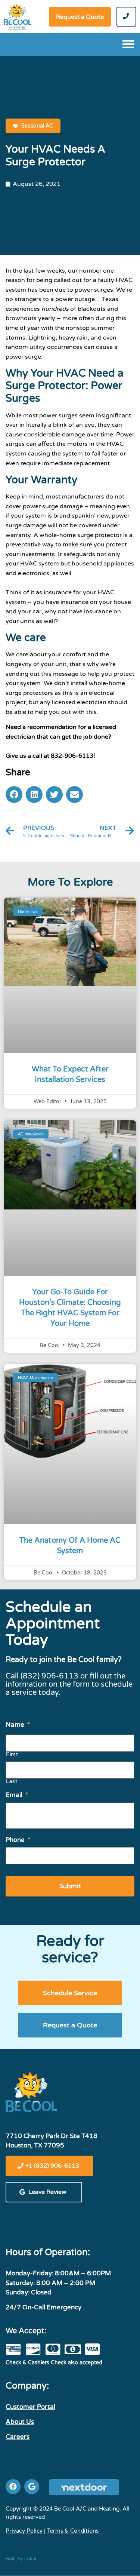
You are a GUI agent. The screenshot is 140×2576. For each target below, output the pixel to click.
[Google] (32, 2487)
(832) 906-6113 (49, 1676)
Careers (18, 2437)
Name (18, 1725)
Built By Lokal (21, 2559)
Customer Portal (30, 2407)
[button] (80, 17)
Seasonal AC (37, 126)
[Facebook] (13, 2487)
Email (17, 1795)
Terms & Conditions (73, 2531)
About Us (20, 2422)
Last (12, 1782)
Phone (18, 1840)
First (12, 1755)
